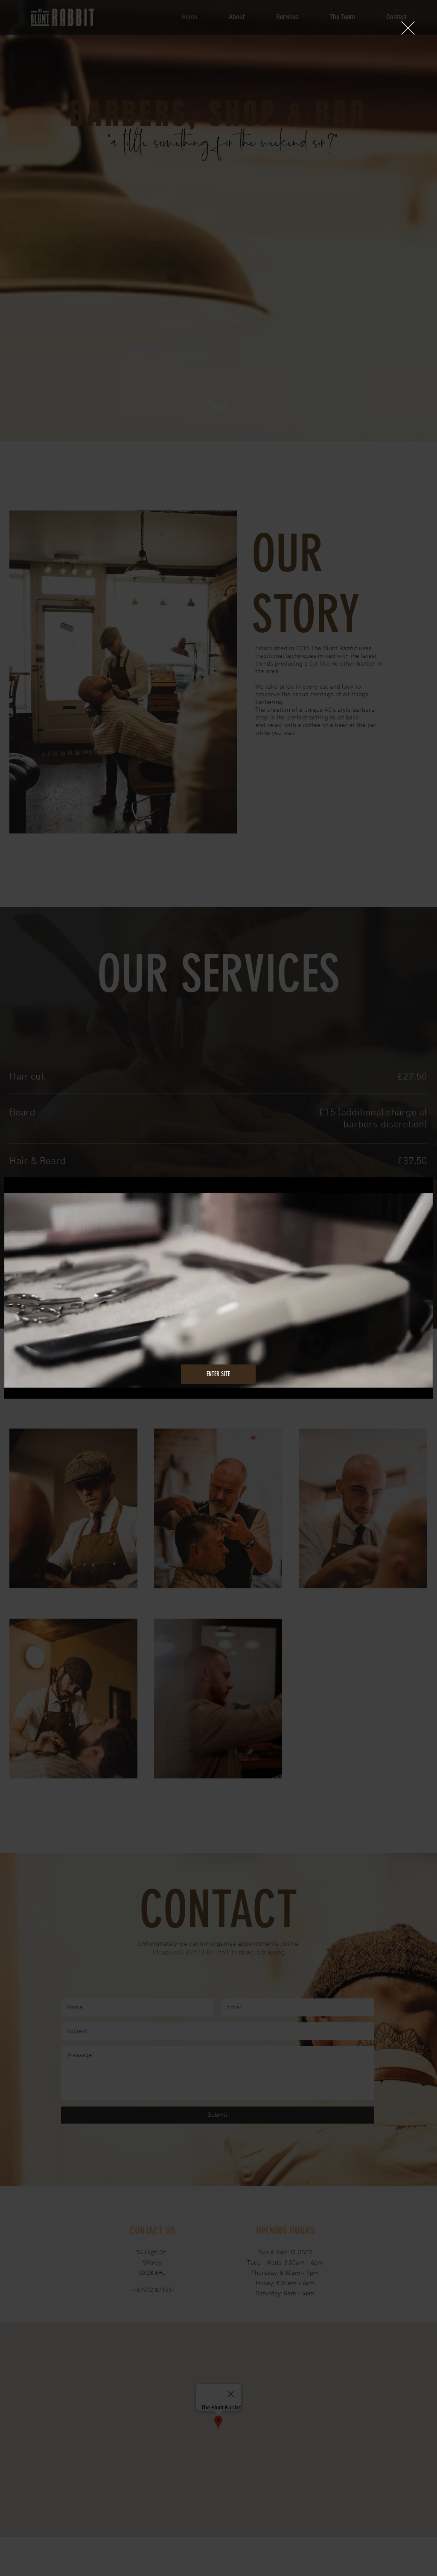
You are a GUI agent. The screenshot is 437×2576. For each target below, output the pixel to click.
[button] (408, 28)
